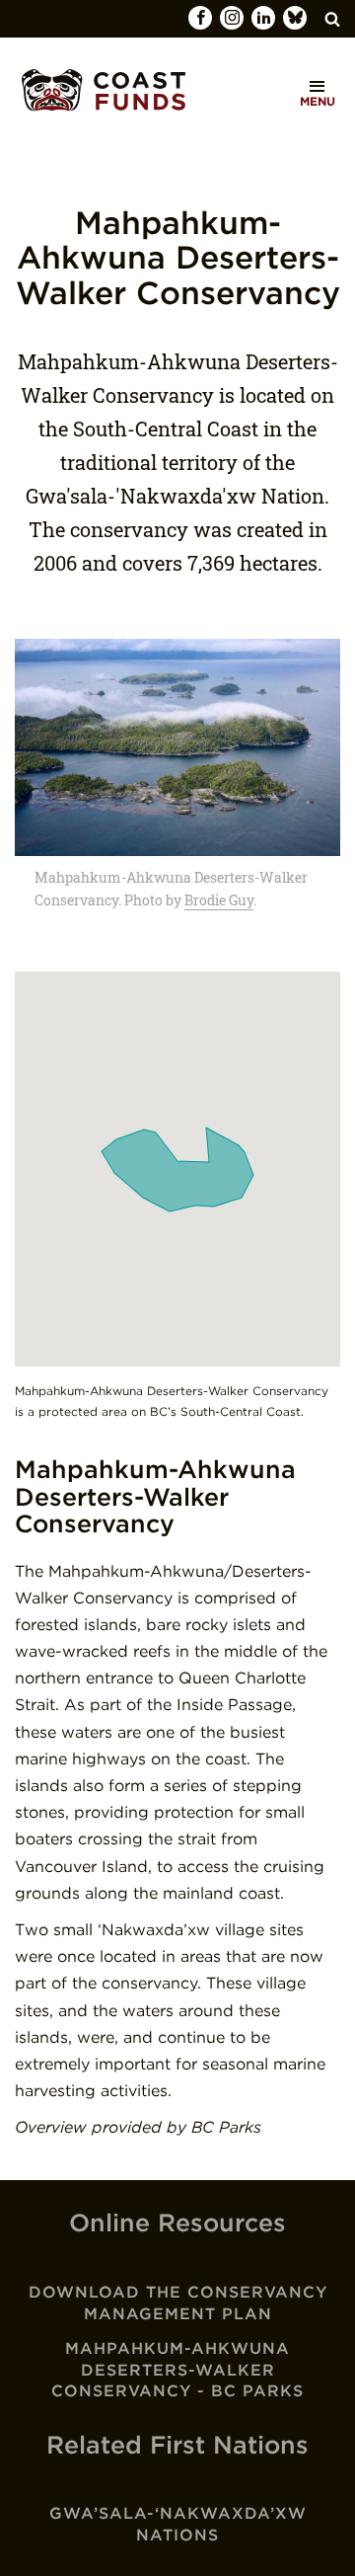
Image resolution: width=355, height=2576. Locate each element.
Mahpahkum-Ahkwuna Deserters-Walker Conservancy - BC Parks (177, 2370)
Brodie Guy (219, 900)
